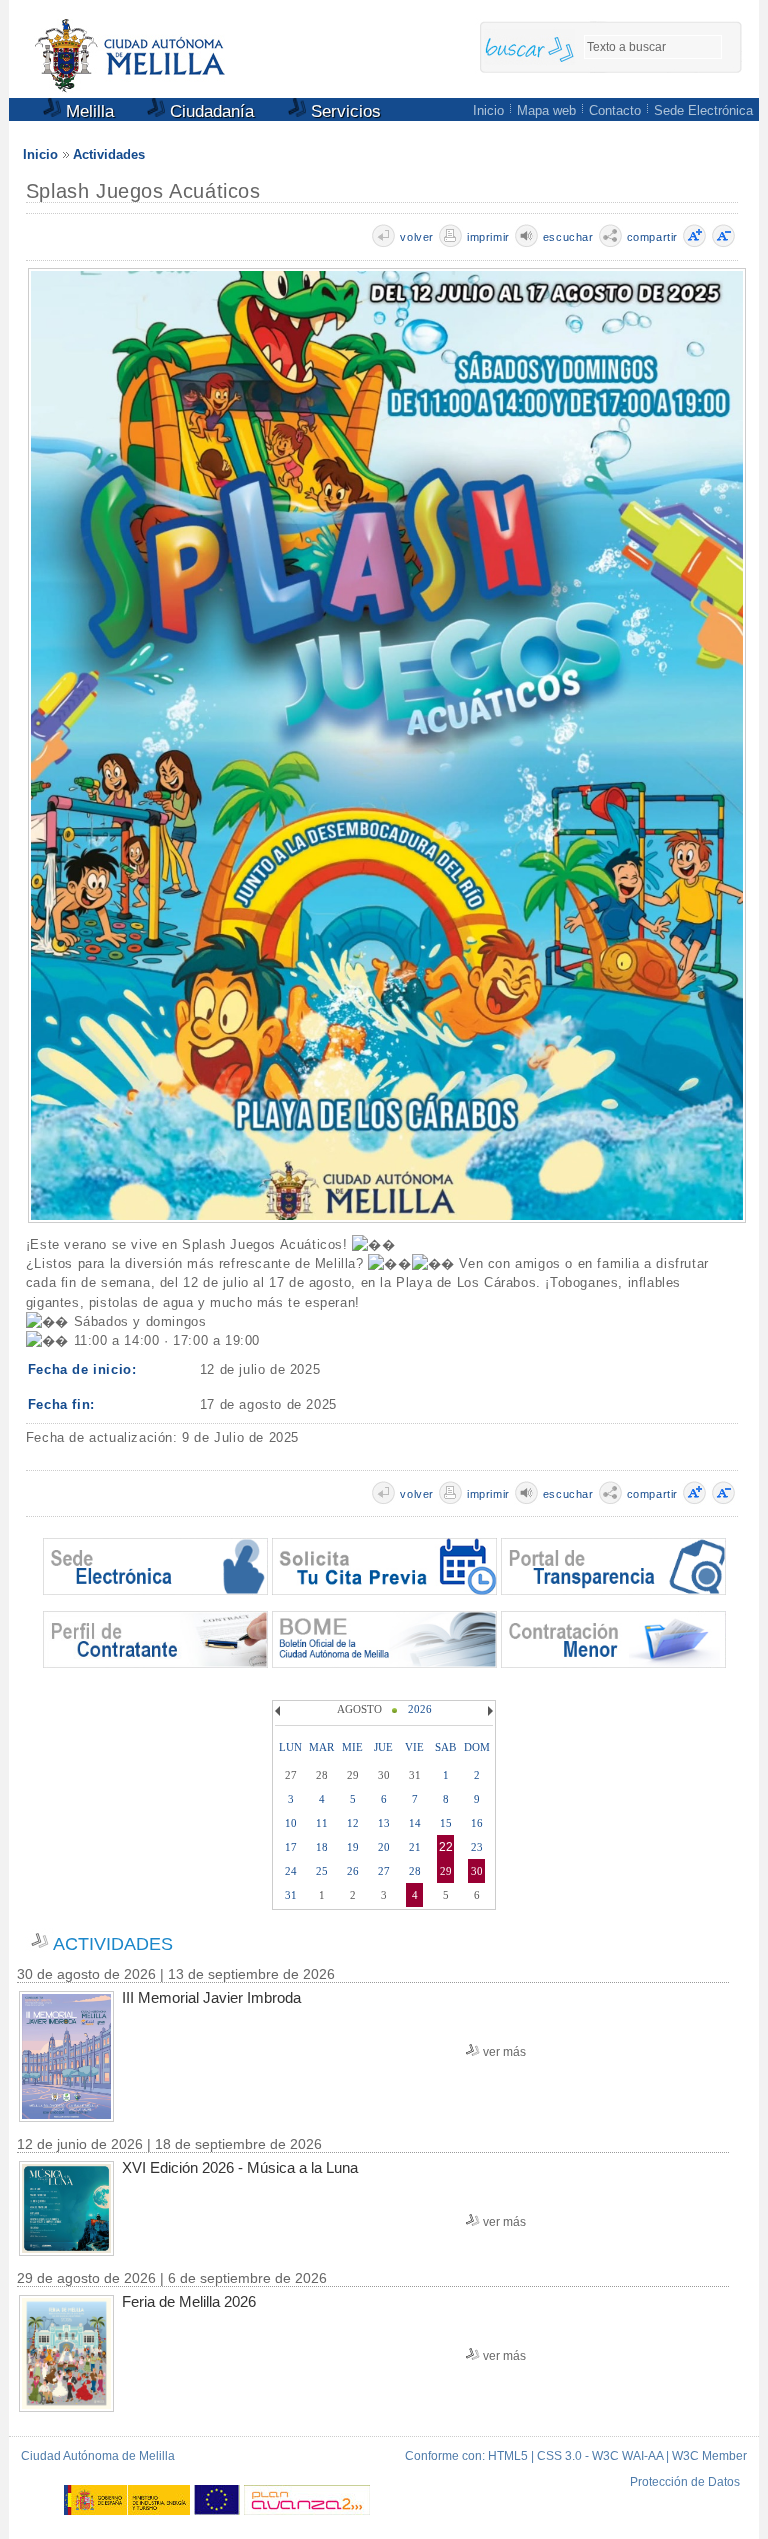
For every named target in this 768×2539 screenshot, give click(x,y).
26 (353, 1871)
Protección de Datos (685, 2482)
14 (415, 1823)
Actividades (109, 154)
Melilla (87, 111)
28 (415, 1871)
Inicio (488, 110)
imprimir (488, 237)
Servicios (343, 111)
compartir (652, 237)
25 (322, 1871)
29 (446, 1871)
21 (415, 1847)
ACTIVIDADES (113, 1944)
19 (353, 1847)
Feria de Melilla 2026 (189, 2301)
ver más (504, 2052)
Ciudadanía (209, 111)
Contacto (615, 110)
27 (384, 1871)
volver (417, 237)
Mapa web (546, 110)
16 (477, 1823)
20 (384, 1847)
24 (291, 1871)
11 (322, 1823)
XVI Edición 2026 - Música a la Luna (240, 2167)
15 (446, 1823)
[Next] (488, 1711)
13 (384, 1823)
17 (291, 1847)
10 (291, 1823)
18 (322, 1847)
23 (477, 1847)
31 (291, 1895)
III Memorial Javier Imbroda (211, 1997)
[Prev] (280, 1711)
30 (477, 1871)
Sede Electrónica (703, 110)
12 (353, 1823)
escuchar (568, 237)
